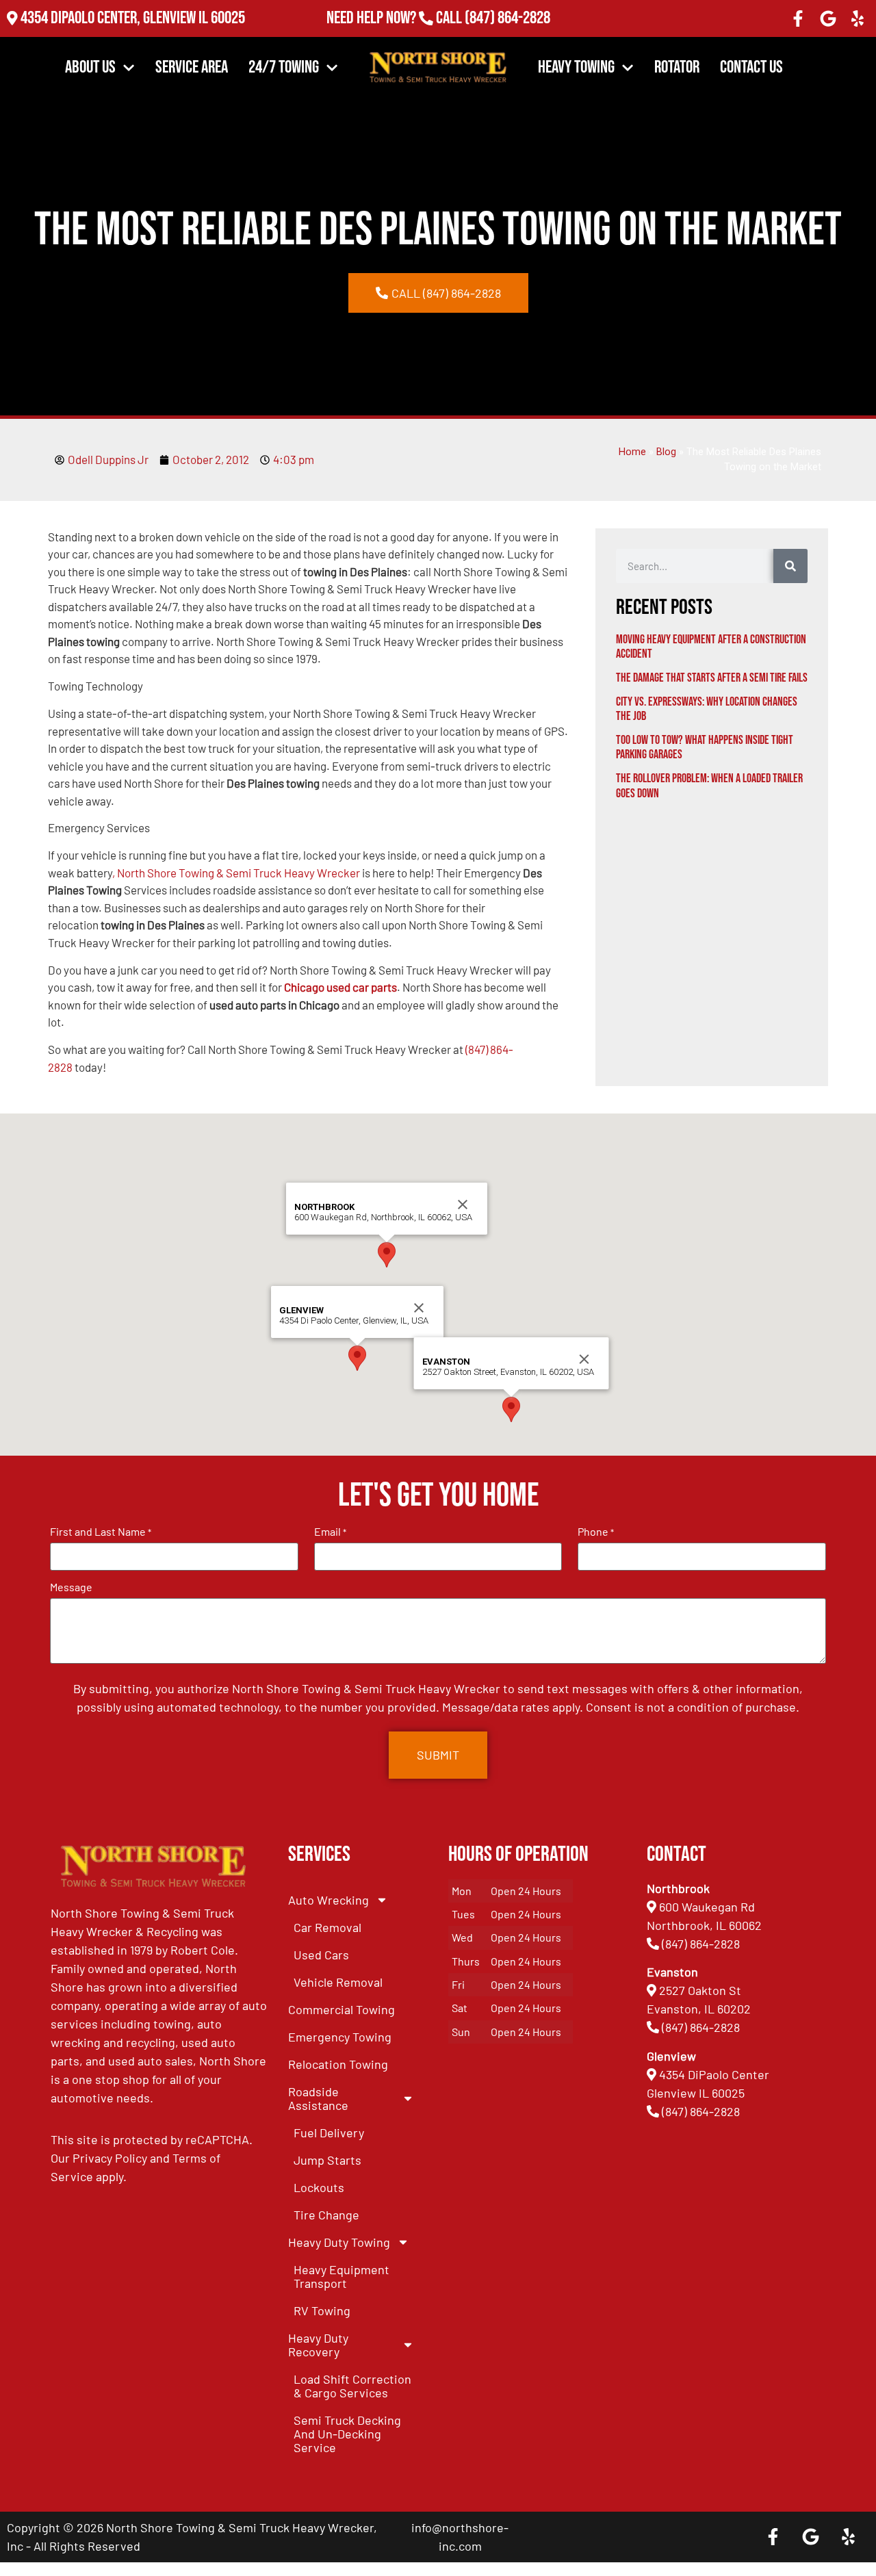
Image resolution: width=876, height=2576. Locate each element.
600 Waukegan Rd (707, 1907)
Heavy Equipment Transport (342, 2276)
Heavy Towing (576, 67)
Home (632, 452)
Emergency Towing (340, 2037)
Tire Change (326, 2215)
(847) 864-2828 (507, 19)
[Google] (828, 18)
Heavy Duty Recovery (318, 2345)
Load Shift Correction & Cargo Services (352, 2386)
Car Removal (327, 1927)
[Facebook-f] (798, 18)
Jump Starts (327, 2160)
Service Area (192, 67)
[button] (357, 1358)
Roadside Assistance (318, 2098)
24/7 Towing (284, 67)
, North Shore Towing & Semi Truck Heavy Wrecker (236, 873)
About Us (90, 67)
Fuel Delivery (329, 2133)
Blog (666, 452)
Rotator (677, 67)
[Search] (790, 566)
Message (71, 1587)
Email (330, 1532)
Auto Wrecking (328, 1900)
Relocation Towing (338, 2064)
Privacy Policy (110, 2158)
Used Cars (321, 1955)
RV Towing (322, 2310)
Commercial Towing (342, 2009)
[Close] (419, 1308)
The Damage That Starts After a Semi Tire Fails (712, 678)
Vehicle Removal (338, 1982)
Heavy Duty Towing (339, 2242)
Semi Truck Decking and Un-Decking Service (347, 2434)
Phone (596, 1532)
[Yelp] (858, 18)
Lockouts (319, 2187)
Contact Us (751, 67)
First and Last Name (101, 1532)
